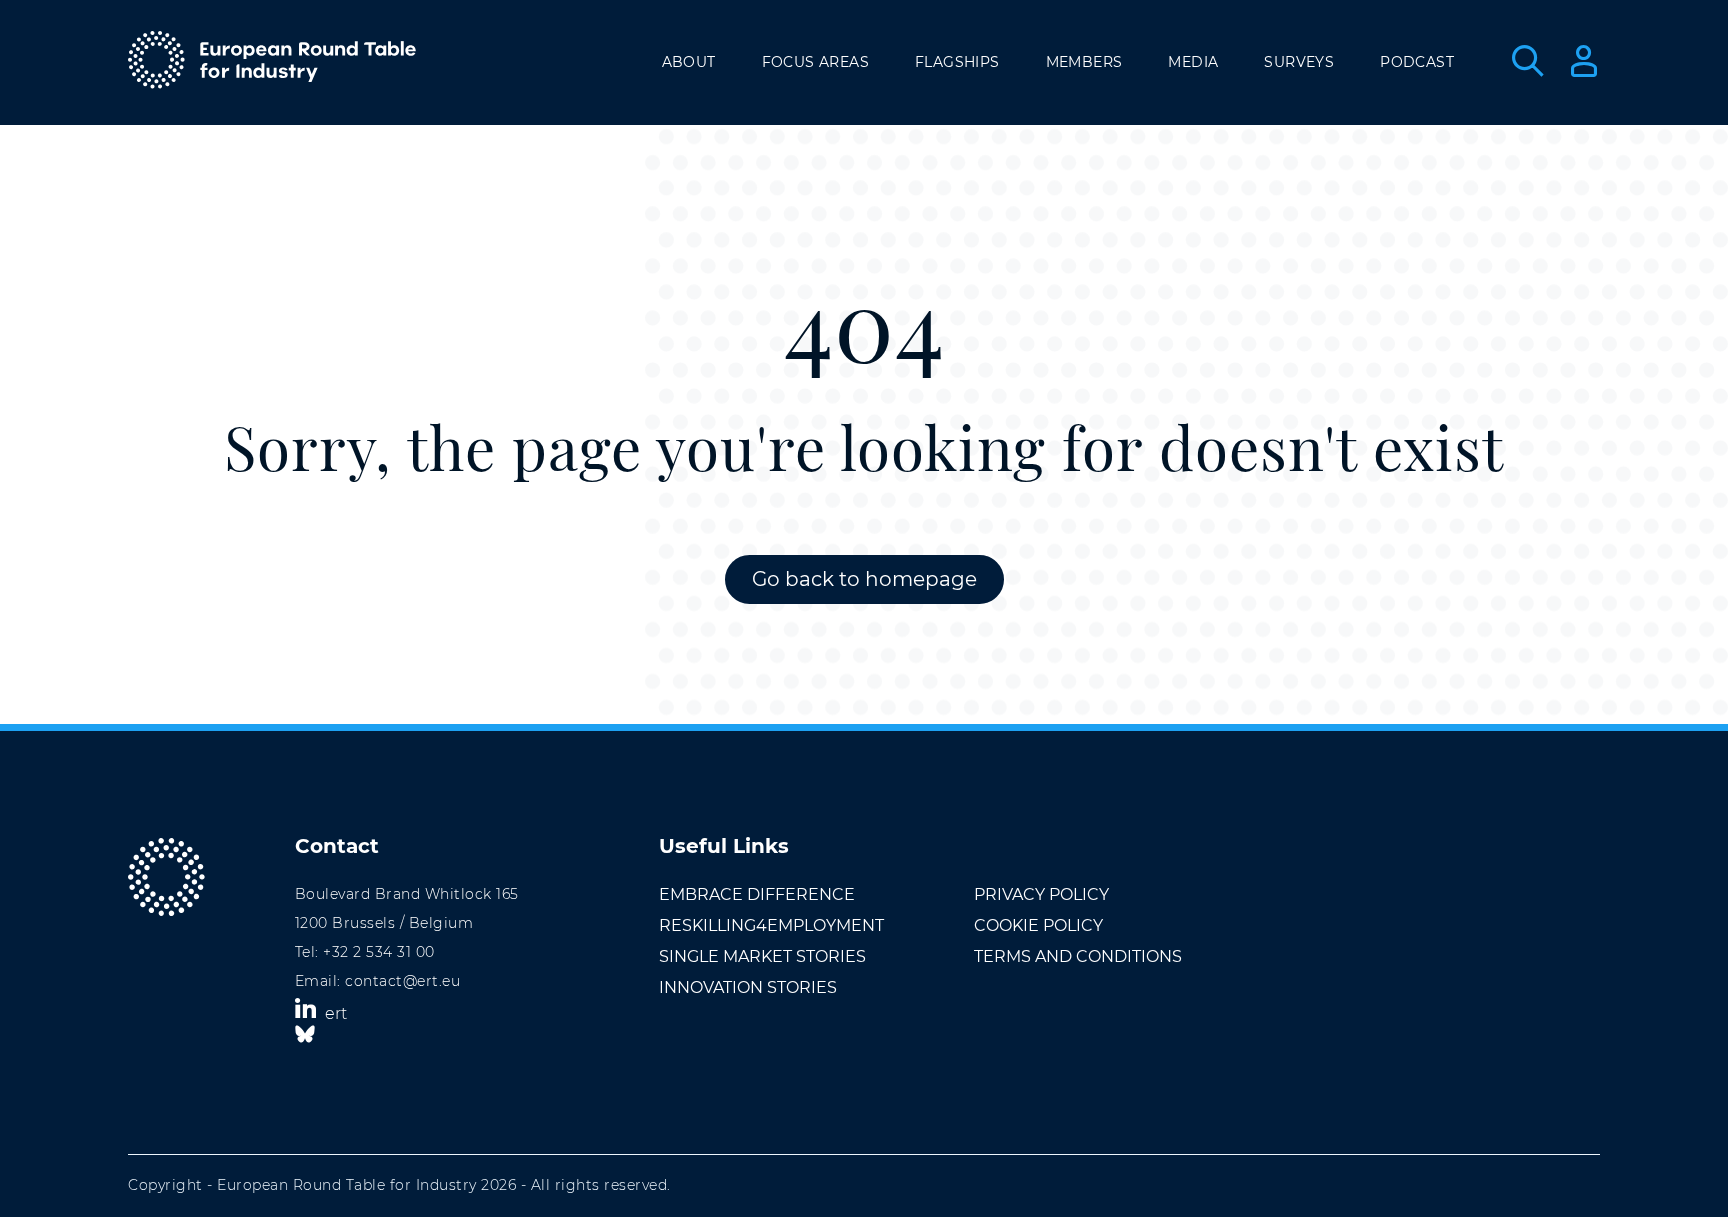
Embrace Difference (757, 894)
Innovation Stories (748, 987)
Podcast (1417, 62)
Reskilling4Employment (771, 925)
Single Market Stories (762, 956)
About (689, 62)
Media (1193, 62)
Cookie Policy (1038, 925)
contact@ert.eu (402, 981)
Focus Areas (815, 62)
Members (1084, 62)
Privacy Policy (1041, 894)
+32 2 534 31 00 (379, 952)
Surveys (1299, 62)
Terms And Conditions (1078, 956)
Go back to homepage (864, 579)
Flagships (957, 62)
